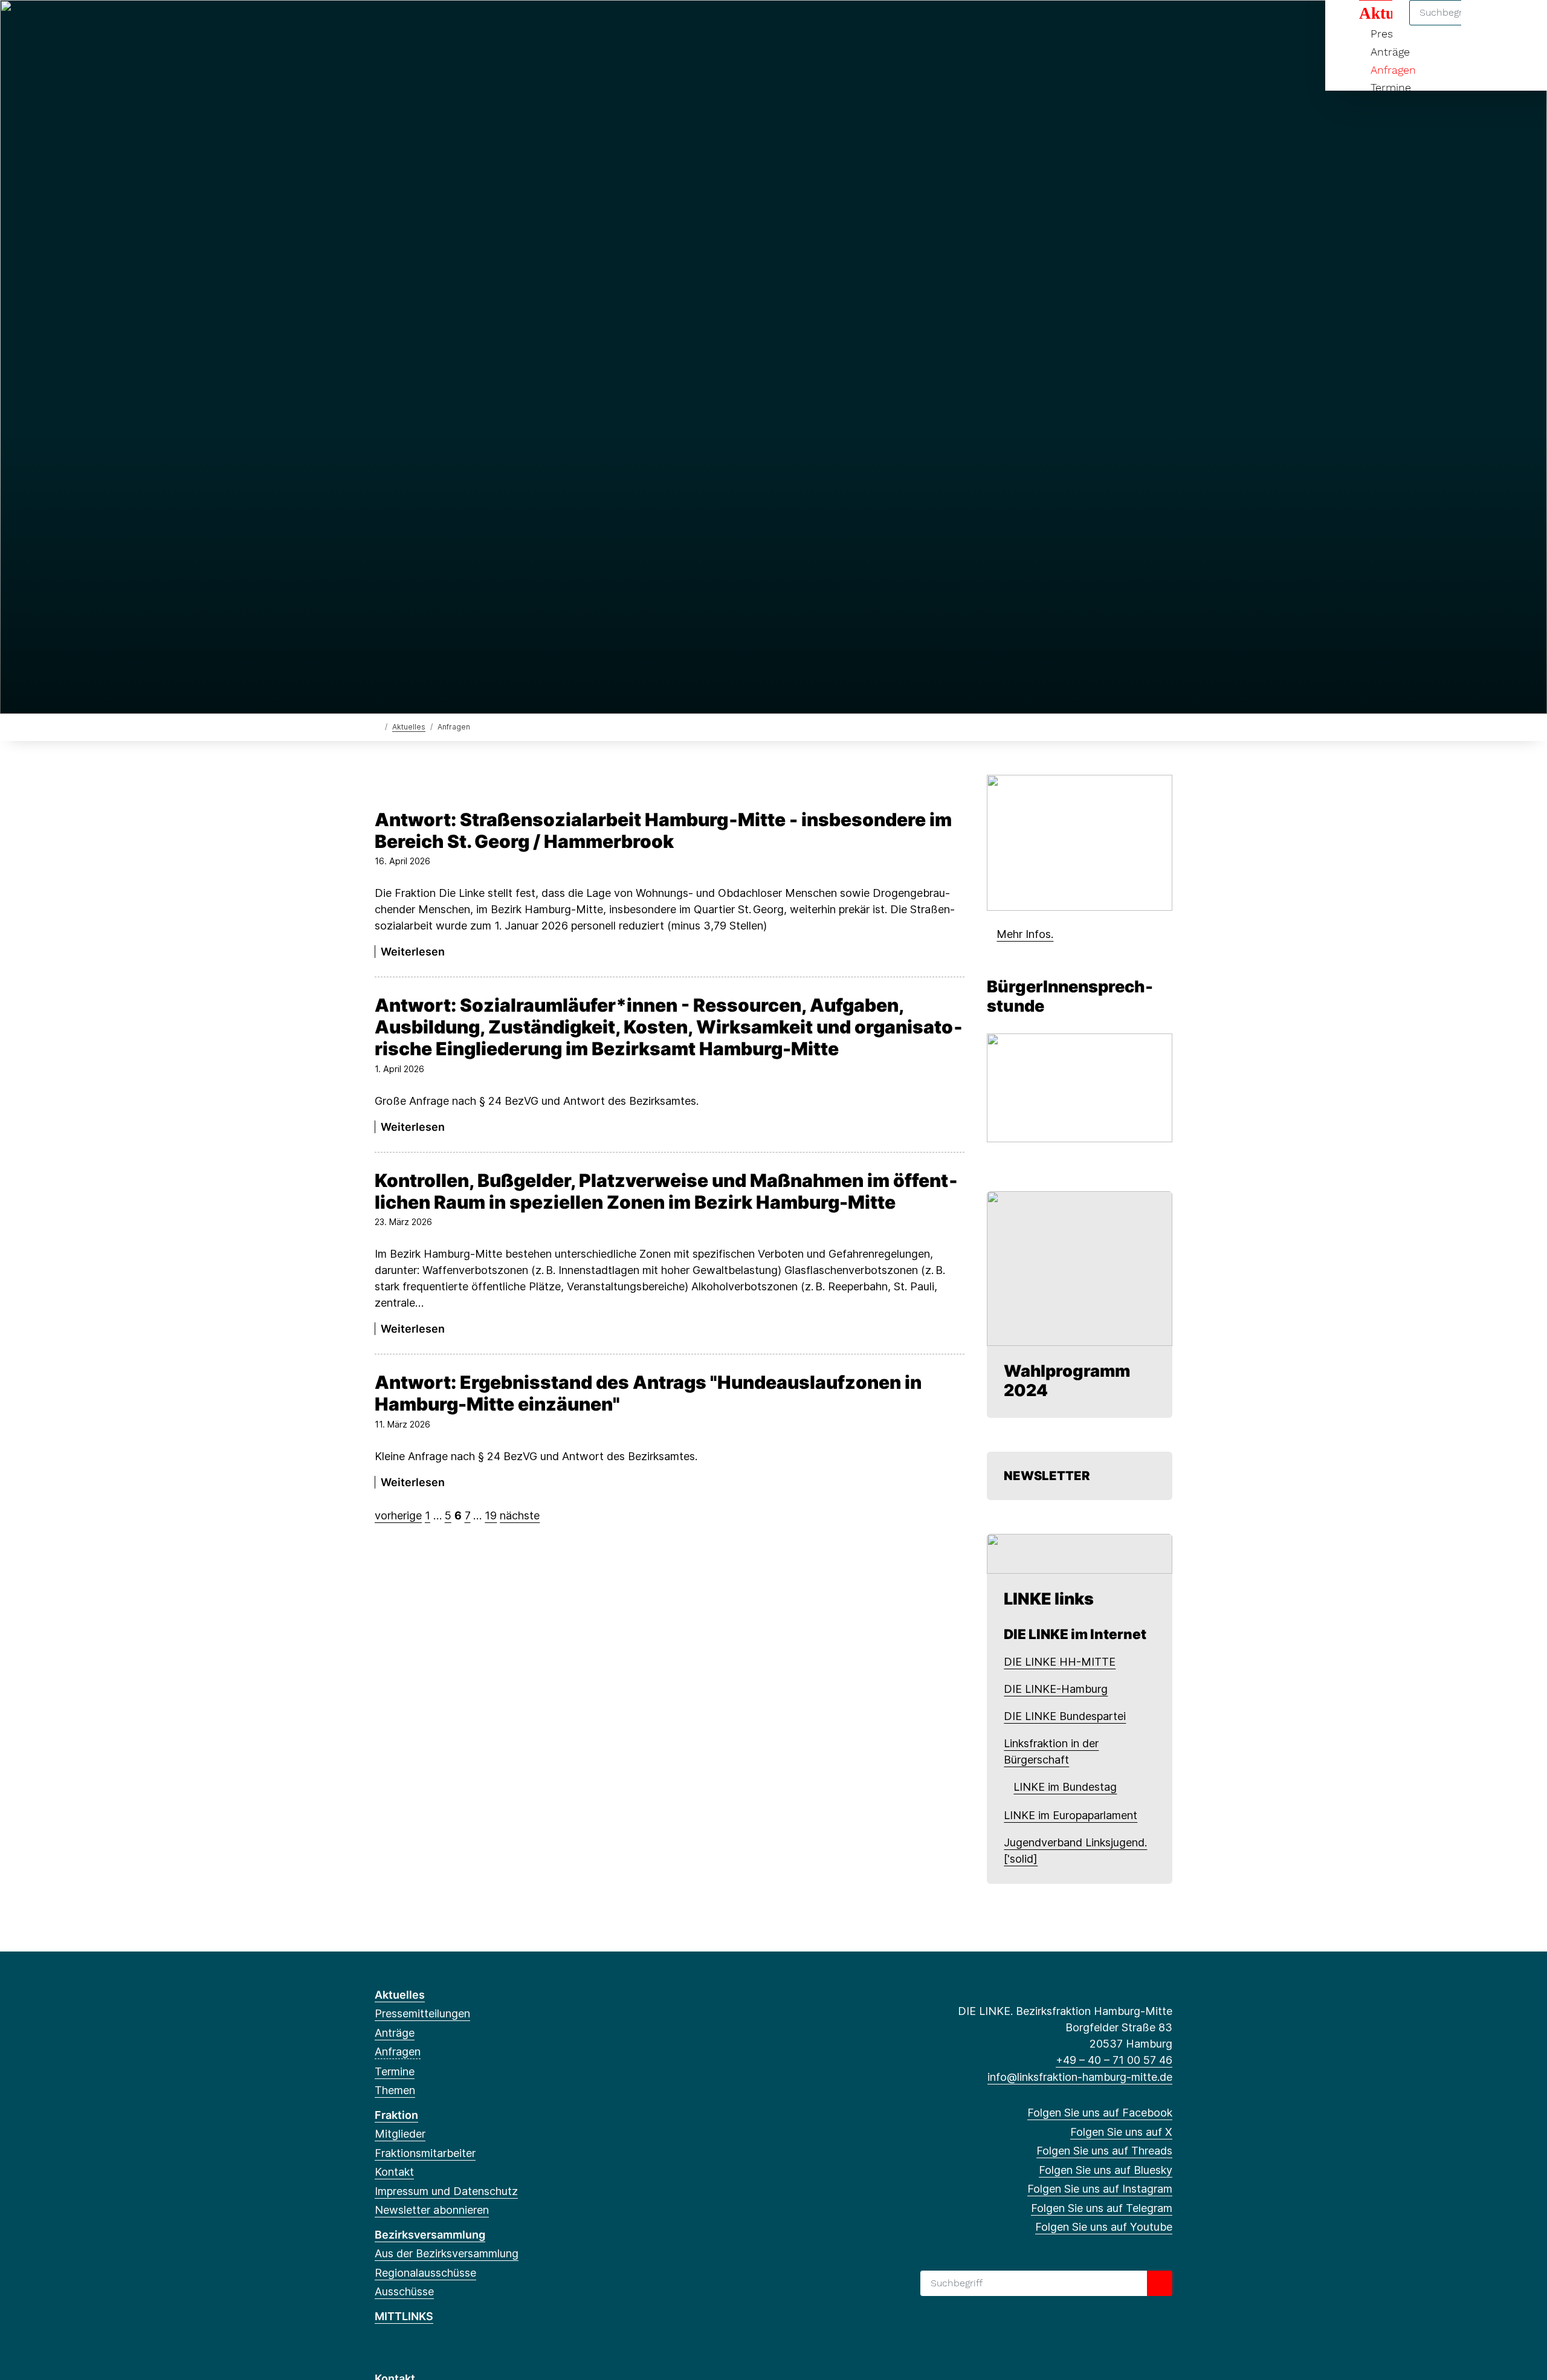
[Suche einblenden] (1486, 25)
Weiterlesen (413, 952)
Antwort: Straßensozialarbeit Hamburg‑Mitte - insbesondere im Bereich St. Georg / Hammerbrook (663, 830)
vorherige (398, 1515)
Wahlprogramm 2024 (1067, 1381)
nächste (520, 1515)
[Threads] (421, 25)
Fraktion (396, 2115)
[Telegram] (480, 25)
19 (491, 1515)
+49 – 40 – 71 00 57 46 (1114, 2060)
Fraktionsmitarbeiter (425, 2153)
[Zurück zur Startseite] (377, 726)
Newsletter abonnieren (432, 2210)
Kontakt (394, 2172)
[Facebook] (381, 25)
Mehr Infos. (1025, 934)
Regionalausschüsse (425, 2273)
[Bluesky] (441, 25)
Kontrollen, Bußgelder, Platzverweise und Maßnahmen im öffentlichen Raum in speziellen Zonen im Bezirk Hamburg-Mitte (666, 1191)
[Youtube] (500, 25)
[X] (401, 25)
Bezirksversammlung (430, 2235)
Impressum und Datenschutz (446, 2191)
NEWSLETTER (1048, 1476)
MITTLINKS (404, 2316)
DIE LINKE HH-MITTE (1060, 1662)
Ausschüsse (404, 2291)
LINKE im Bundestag (1065, 1787)
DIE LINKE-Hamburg (1056, 1689)
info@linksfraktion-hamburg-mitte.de (1080, 2077)
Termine (1391, 87)
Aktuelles (409, 727)
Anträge (1390, 52)
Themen (395, 2090)
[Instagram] (461, 25)
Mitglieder (400, 2134)
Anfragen (1393, 70)
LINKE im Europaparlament (1071, 1815)
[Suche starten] (1160, 2283)
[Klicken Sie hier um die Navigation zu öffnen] (1522, 25)
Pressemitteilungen (422, 2013)
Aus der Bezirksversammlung (447, 2253)
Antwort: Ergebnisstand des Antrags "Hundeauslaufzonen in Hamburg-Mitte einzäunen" (648, 1393)
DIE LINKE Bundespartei (1065, 1716)
